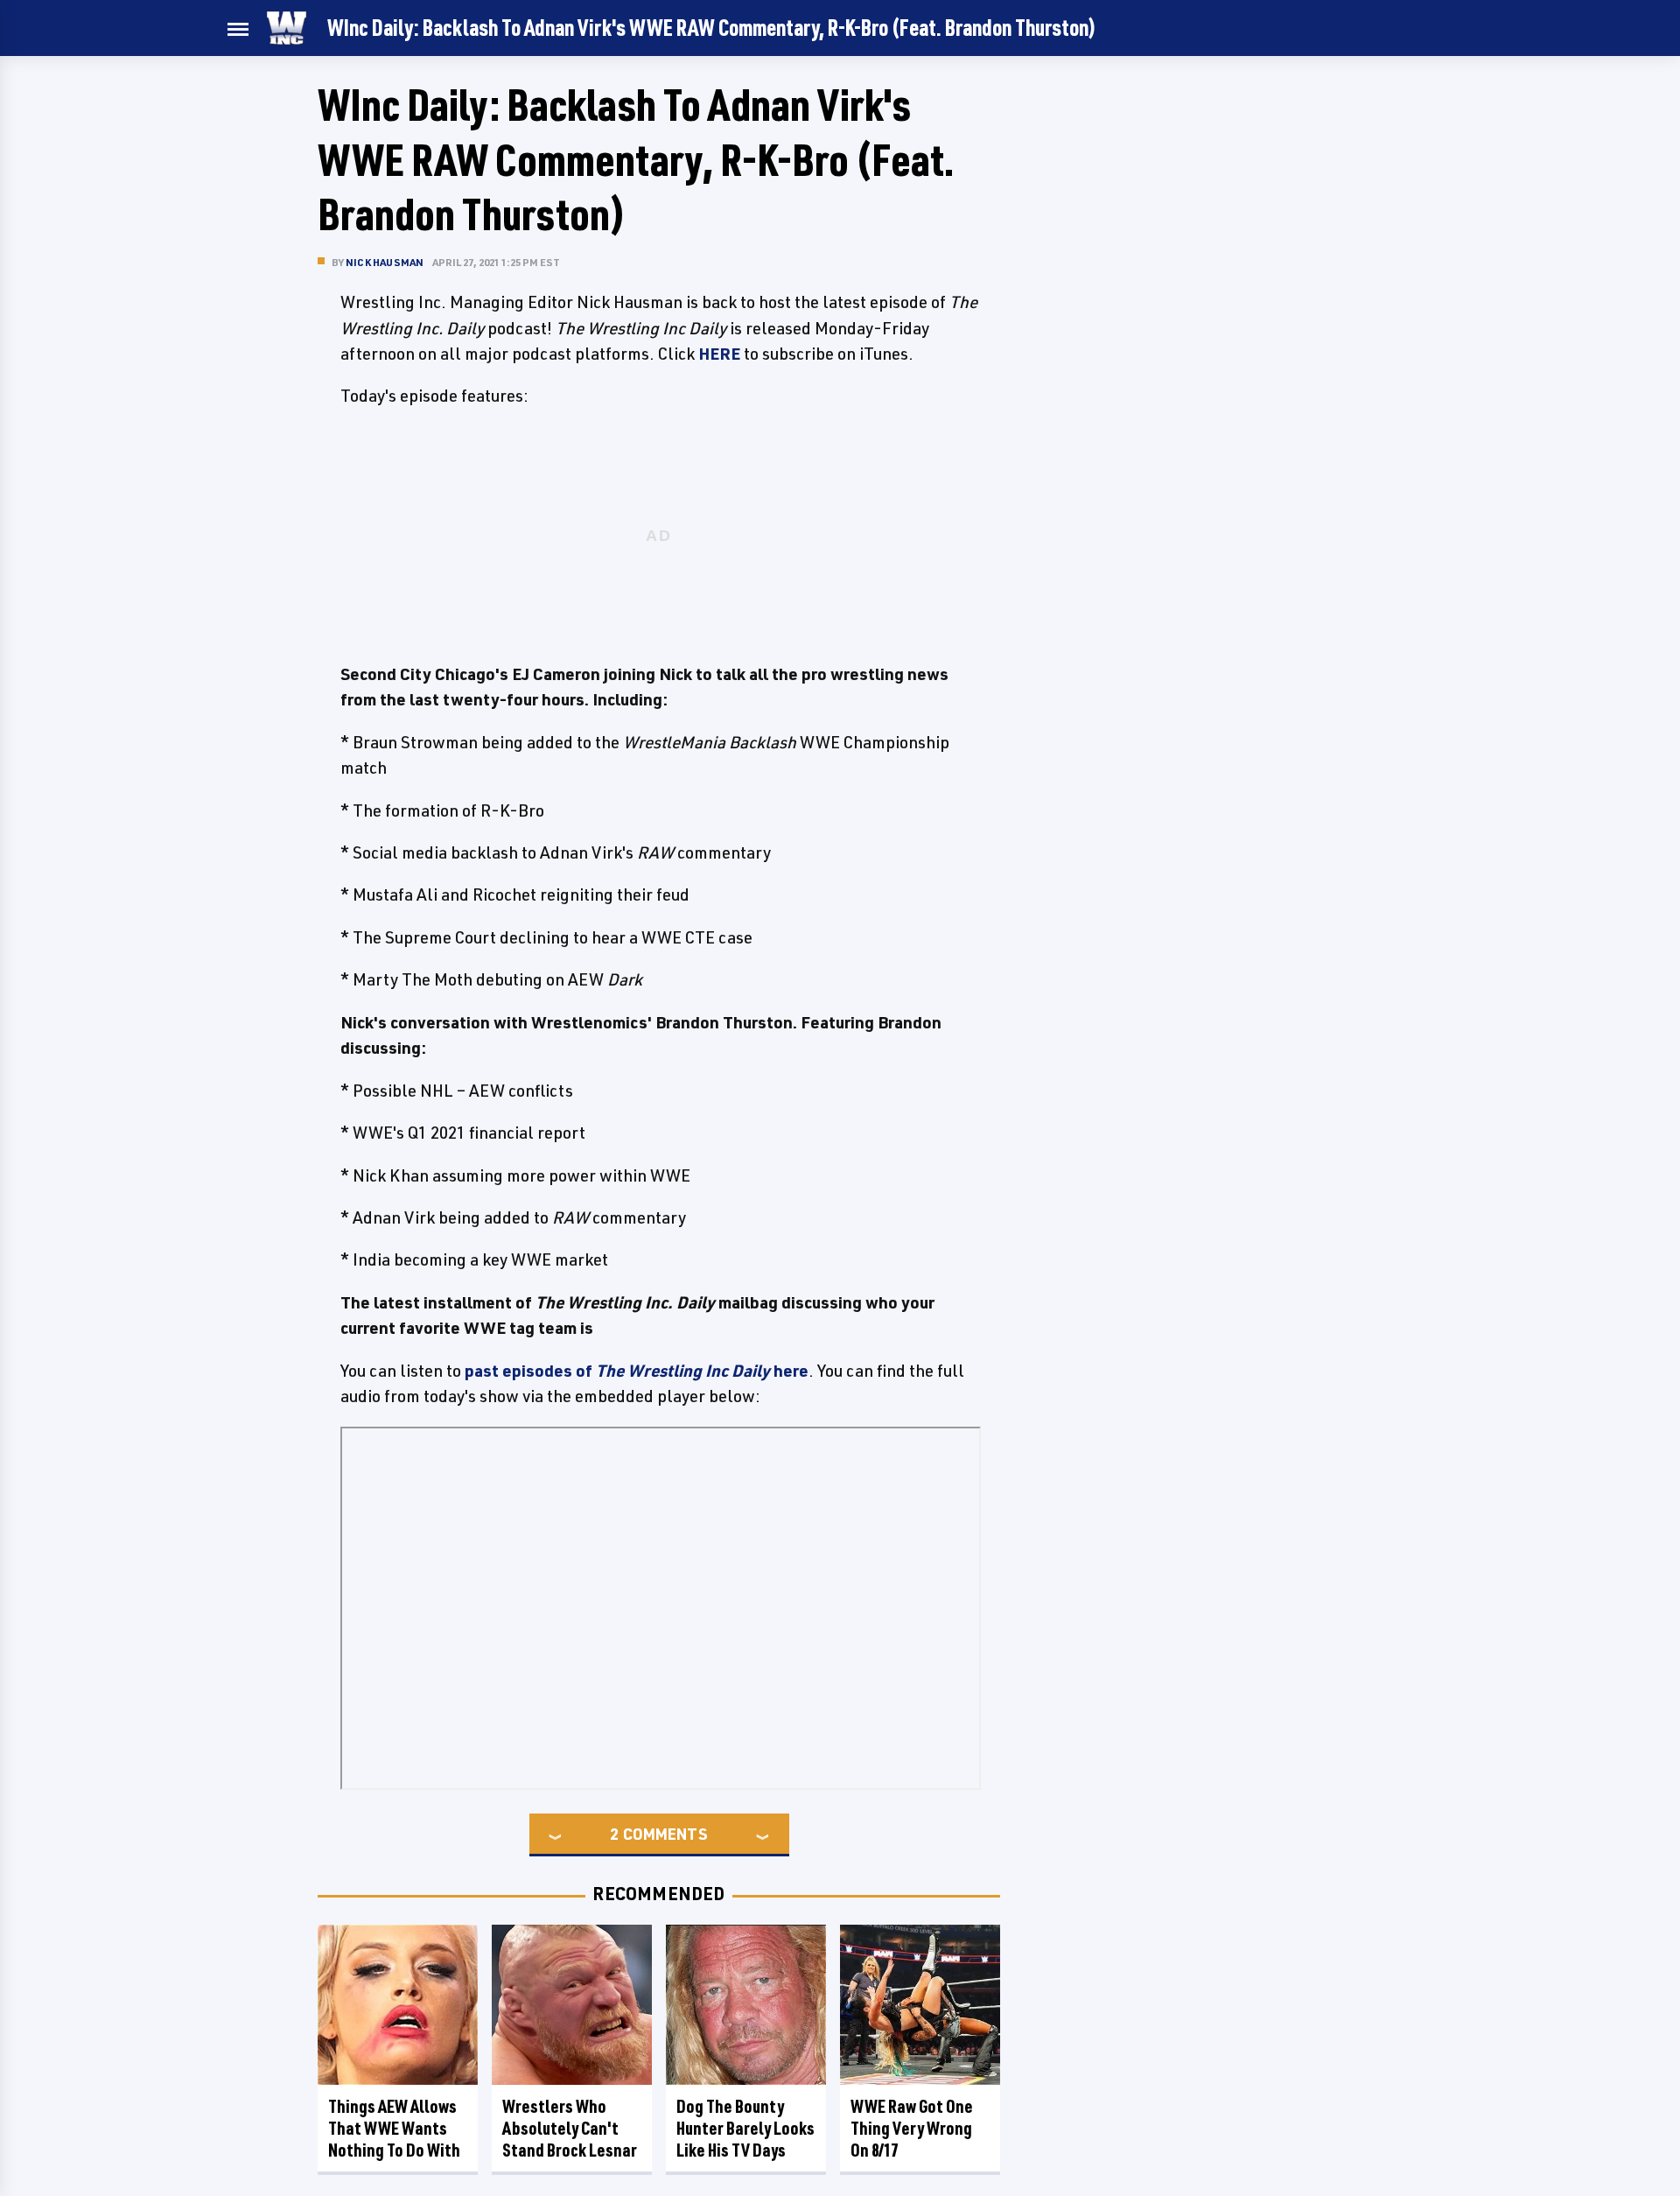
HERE (719, 354)
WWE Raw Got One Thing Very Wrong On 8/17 (912, 2128)
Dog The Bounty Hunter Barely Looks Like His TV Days (745, 2128)
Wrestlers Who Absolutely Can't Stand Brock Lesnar (570, 2128)
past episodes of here (637, 1371)
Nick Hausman (385, 262)
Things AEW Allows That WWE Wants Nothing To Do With (394, 2128)
